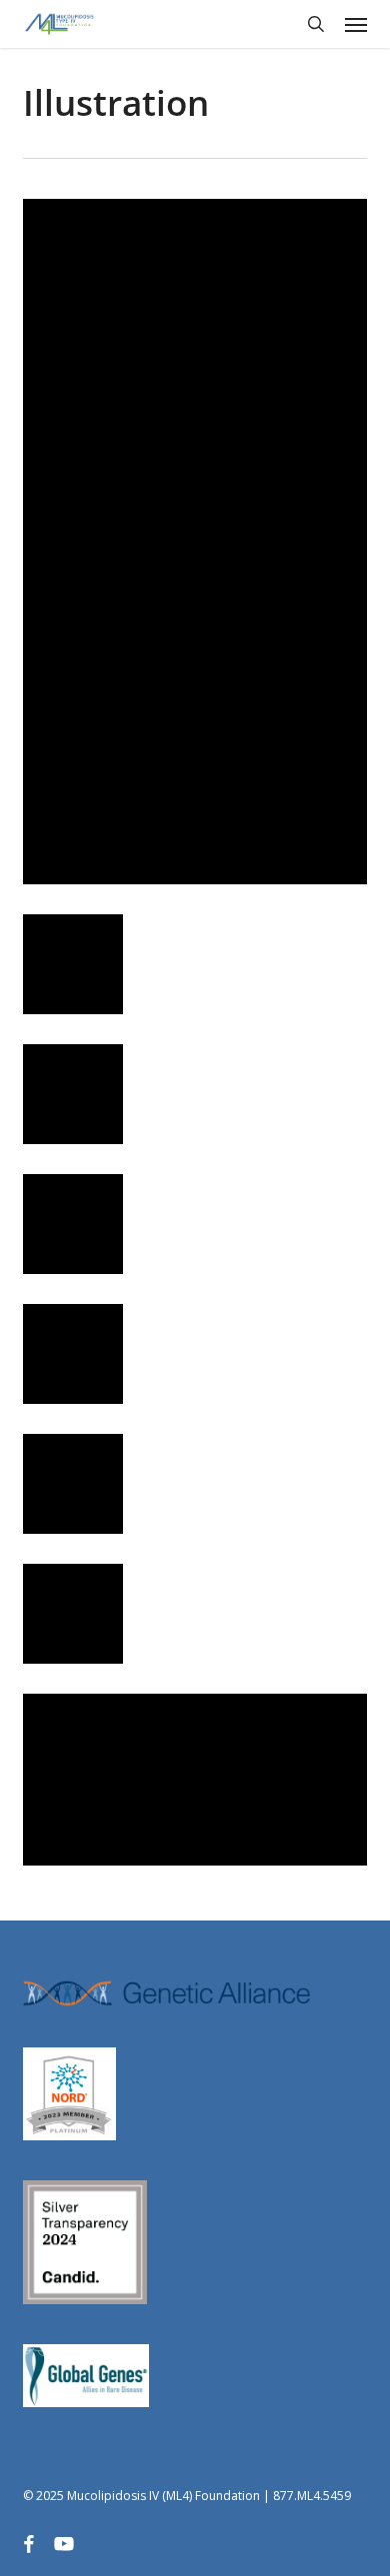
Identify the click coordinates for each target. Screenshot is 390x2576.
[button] (356, 24)
